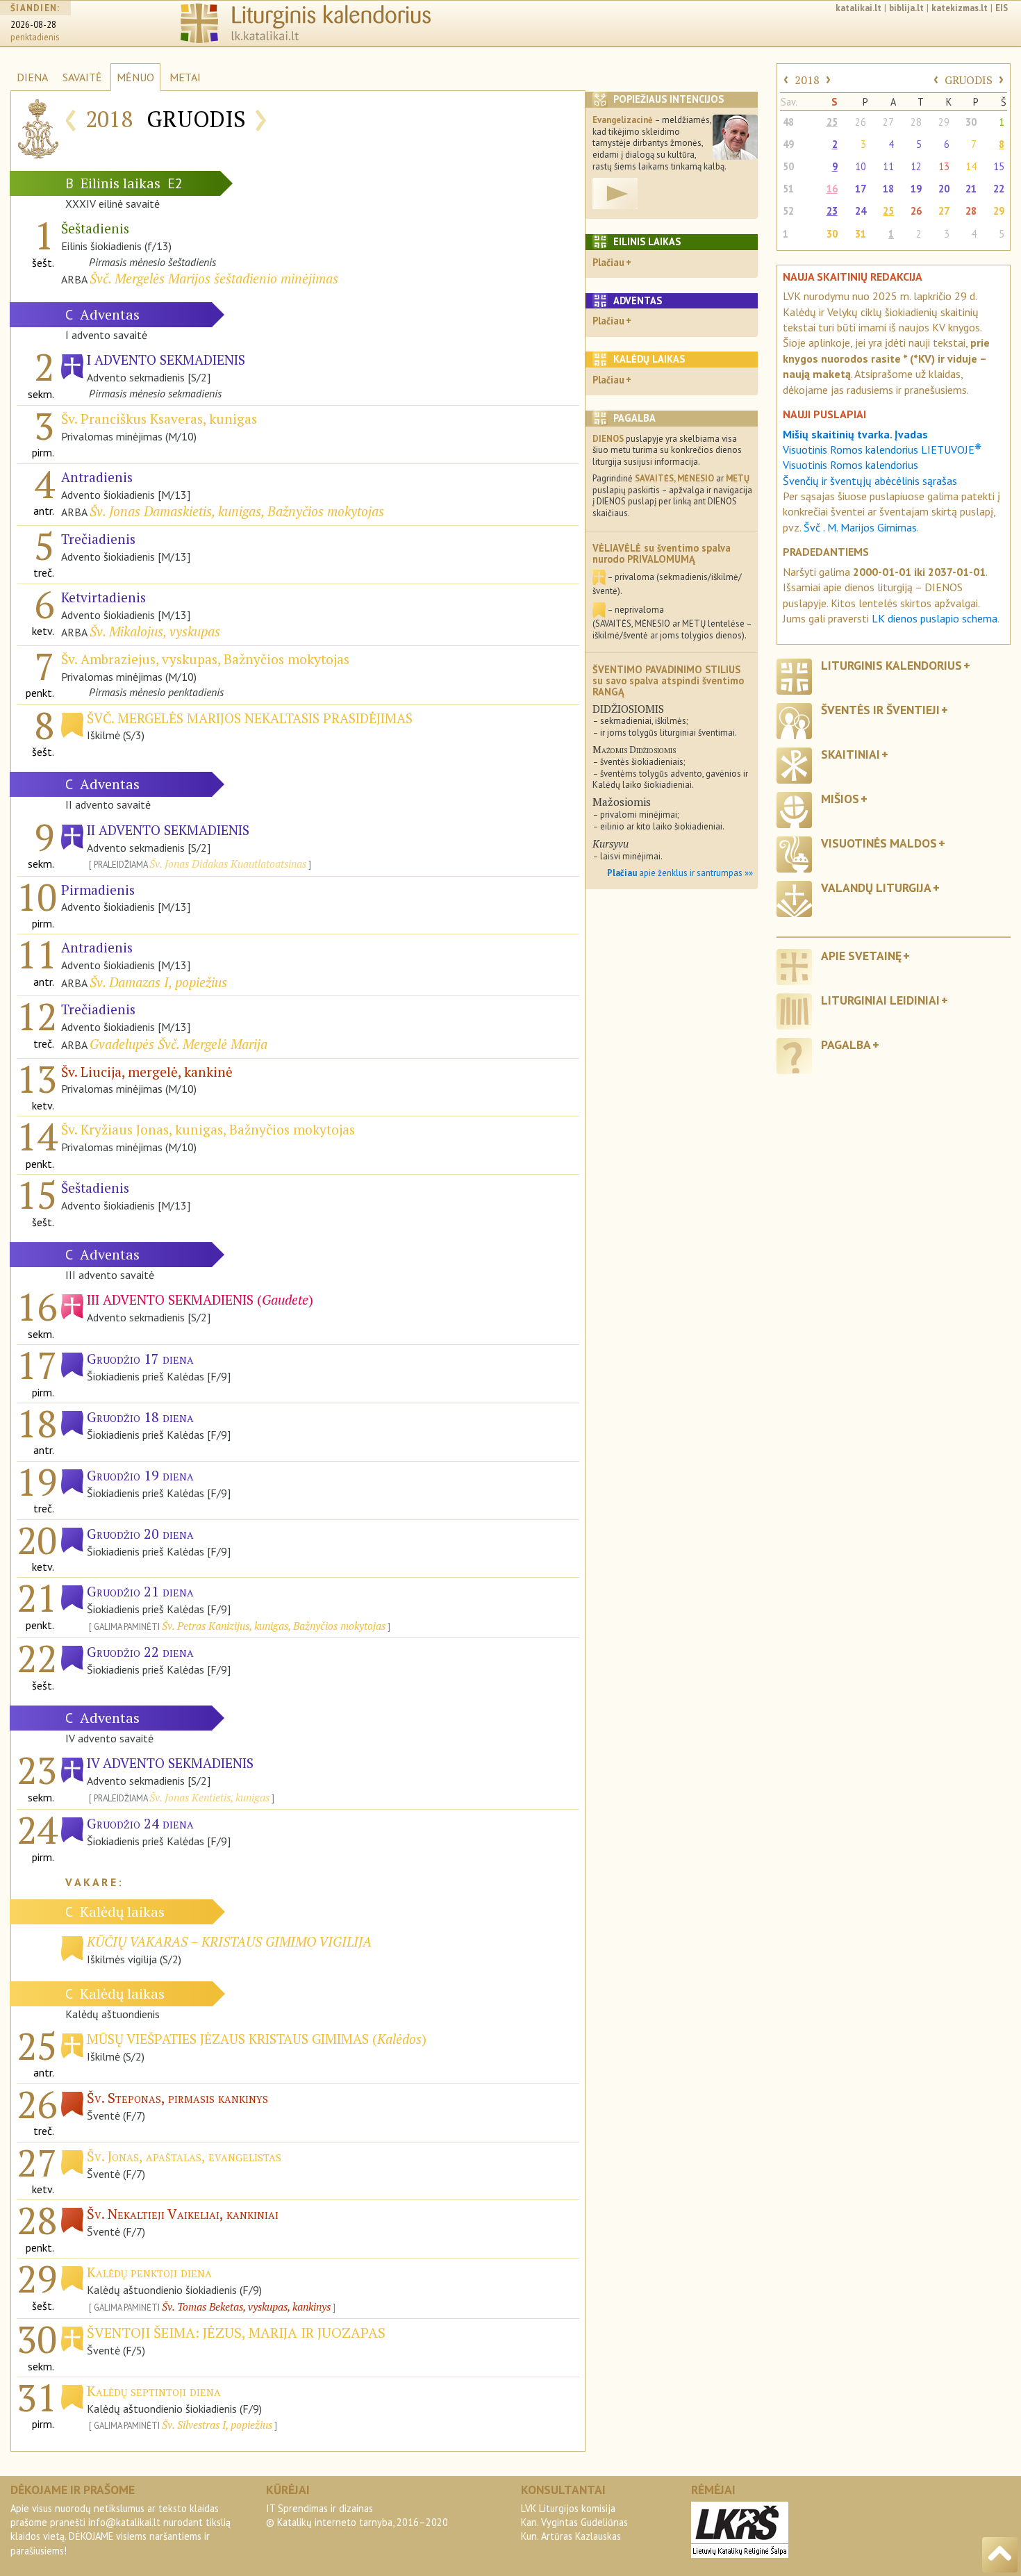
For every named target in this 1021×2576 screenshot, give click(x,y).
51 (788, 189)
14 (971, 166)
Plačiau (608, 262)
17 (861, 189)
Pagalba (846, 1045)
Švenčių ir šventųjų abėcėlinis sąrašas (870, 481)
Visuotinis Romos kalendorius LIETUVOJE (882, 449)
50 (788, 166)
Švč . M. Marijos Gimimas (860, 527)
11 (888, 166)
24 (861, 211)
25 (832, 122)
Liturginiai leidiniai (880, 1000)
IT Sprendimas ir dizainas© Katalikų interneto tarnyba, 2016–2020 (357, 2515)
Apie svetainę (861, 956)
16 (832, 189)
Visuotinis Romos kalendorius (850, 465)
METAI (185, 77)
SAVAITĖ (82, 77)
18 (888, 189)
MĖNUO (135, 77)
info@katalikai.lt (124, 2522)
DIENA (32, 77)
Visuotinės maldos (879, 843)
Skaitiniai (850, 754)
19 (916, 189)
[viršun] (1000, 2555)
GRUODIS (969, 80)
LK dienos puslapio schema (935, 618)
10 (861, 166)
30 (971, 122)
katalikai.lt (858, 8)
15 (999, 166)
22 (999, 189)
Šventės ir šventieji (880, 710)
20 (944, 189)
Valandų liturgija (876, 887)
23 (832, 211)
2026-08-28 (33, 25)
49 (788, 144)
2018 (807, 80)
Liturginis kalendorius (891, 665)
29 (944, 122)
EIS (1002, 8)
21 (971, 189)
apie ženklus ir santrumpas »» (680, 873)
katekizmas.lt (960, 8)
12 (916, 166)
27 (888, 122)
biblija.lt (906, 8)
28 (916, 122)
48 (788, 122)
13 (944, 166)
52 (788, 211)
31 (861, 234)
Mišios (840, 799)
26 (861, 122)
